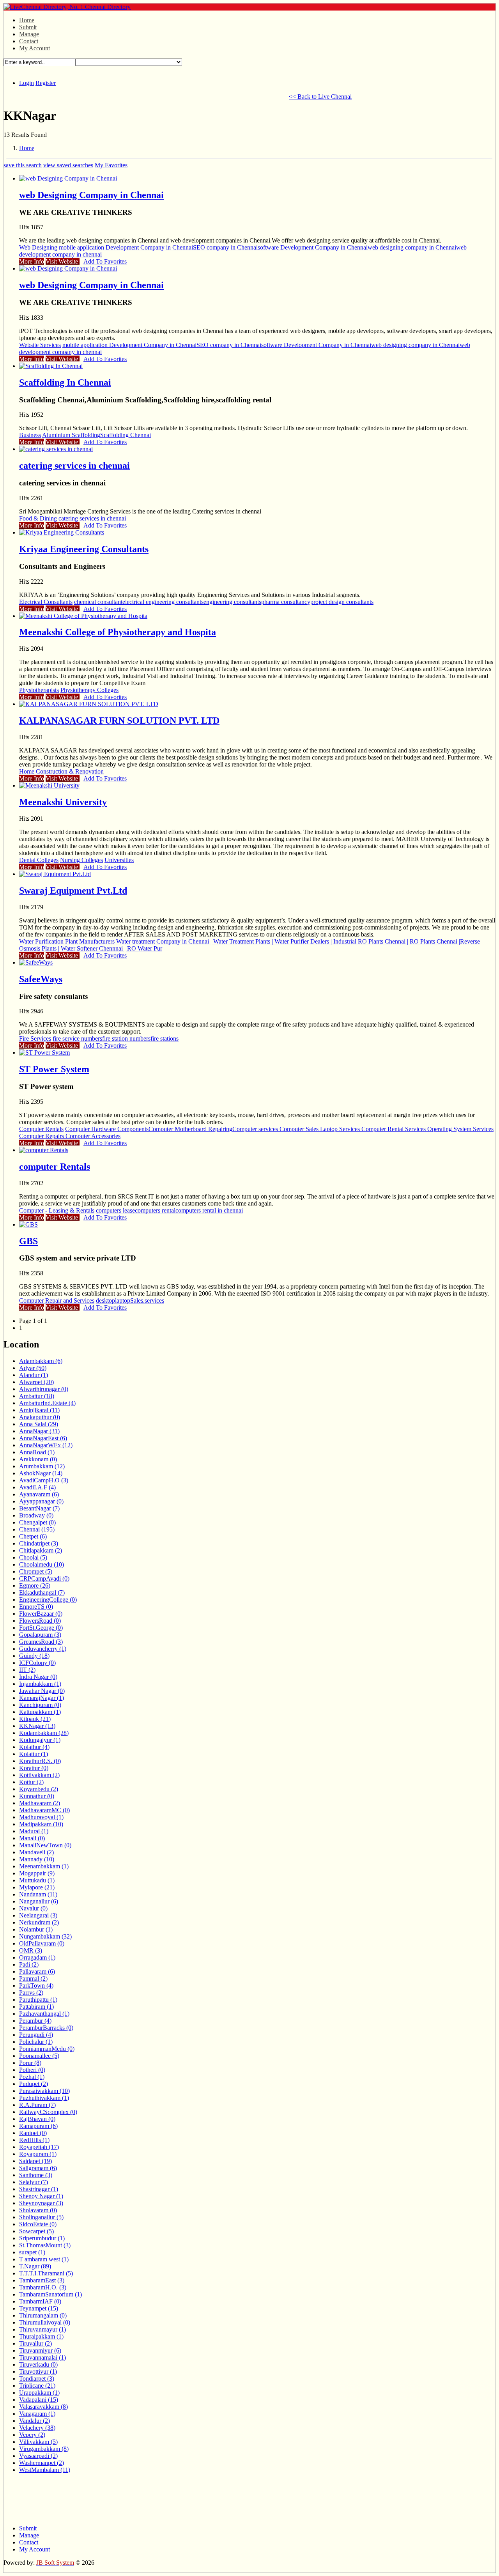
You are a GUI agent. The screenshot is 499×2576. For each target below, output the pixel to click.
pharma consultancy (286, 602)
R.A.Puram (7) (37, 2105)
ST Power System (54, 1069)
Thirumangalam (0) (43, 2315)
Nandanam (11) (38, 1894)
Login (27, 83)
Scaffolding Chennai (126, 435)
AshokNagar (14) (41, 1473)
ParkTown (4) (36, 1986)
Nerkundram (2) (39, 1922)
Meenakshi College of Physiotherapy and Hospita (118, 632)
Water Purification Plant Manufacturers (67, 941)
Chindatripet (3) (39, 1543)
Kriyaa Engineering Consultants (84, 549)
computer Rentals (55, 1167)
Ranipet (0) (33, 2133)
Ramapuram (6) (38, 2126)
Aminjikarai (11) (39, 1410)
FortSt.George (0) (41, 1628)
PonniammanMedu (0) (47, 2049)
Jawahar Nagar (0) (42, 1691)
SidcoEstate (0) (38, 2224)
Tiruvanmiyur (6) (40, 2350)
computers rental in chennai (209, 1210)
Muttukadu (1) (37, 1880)
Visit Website (63, 261)
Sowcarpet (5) (36, 2231)
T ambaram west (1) (44, 2259)
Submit (28, 27)
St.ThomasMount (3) (45, 2245)
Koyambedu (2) (39, 1789)
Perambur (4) (35, 2021)
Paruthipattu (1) (38, 2000)
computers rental (155, 1210)
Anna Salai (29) (39, 1424)
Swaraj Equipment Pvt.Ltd (73, 891)
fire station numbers (126, 1038)
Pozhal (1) (32, 2077)
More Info (32, 261)
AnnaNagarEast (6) (43, 1438)
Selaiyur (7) (34, 2182)
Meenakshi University (63, 802)
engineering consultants (232, 602)
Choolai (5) (33, 1557)
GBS (28, 1241)
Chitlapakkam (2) (41, 1550)
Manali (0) (32, 1838)
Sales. (137, 1300)
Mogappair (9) (37, 1873)
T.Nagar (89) (35, 2266)
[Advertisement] (145, 96)
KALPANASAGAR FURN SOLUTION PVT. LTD (119, 721)
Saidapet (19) (35, 2161)
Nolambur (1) (36, 1929)
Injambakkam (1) (40, 1684)
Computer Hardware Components (107, 1129)
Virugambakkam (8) (44, 2449)
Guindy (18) (34, 1656)
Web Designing (38, 247)
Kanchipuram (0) (40, 1705)
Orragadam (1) (37, 1957)
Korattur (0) (34, 1768)
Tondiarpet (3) (37, 2379)
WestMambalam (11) (45, 2470)
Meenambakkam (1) (44, 1866)
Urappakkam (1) (39, 2393)
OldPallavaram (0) (42, 1943)
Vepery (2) (32, 2435)
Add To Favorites (105, 261)
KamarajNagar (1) (42, 1698)
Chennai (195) (37, 1529)
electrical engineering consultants (163, 602)
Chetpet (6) (33, 1536)
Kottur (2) (31, 1782)
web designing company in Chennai (412, 247)
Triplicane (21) (37, 2386)
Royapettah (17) (39, 2147)
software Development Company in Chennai (313, 247)
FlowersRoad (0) (40, 1621)
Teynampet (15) (39, 2308)
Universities (119, 860)
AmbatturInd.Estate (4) (47, 1403)
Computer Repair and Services (57, 1300)
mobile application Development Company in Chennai (126, 247)
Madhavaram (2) (40, 1803)
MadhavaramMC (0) (44, 1810)
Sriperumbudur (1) (42, 2238)
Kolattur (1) (34, 1754)
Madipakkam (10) (41, 1824)
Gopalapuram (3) (40, 1635)
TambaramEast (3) (42, 2280)
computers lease (115, 1210)
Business (30, 435)
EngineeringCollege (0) (48, 1600)
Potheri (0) (32, 2070)
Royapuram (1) (38, 2154)
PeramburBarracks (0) (46, 2028)
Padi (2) (29, 1964)
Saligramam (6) (38, 2168)
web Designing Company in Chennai (91, 195)
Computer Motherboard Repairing (190, 1129)
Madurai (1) (34, 1831)
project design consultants (342, 602)
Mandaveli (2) (36, 1852)
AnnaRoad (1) (37, 1452)
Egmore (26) (35, 1585)
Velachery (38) (37, 2428)
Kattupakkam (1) (40, 1712)
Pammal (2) (33, 1978)
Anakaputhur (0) (40, 1417)
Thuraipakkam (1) (41, 2336)
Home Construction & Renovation (61, 771)
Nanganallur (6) (39, 1901)
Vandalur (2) (35, 2421)
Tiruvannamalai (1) (42, 2357)
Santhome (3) (36, 2175)
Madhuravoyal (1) (41, 1817)
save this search (23, 165)
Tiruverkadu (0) (38, 2364)
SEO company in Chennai (225, 247)
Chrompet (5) (36, 1571)
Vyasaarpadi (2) (38, 2456)
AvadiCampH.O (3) (44, 1480)
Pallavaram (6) (37, 1971)
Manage (29, 34)
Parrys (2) (31, 1993)
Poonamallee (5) (39, 2056)
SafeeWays (41, 979)
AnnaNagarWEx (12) (46, 1445)
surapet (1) (32, 2252)
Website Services (40, 345)
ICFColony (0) (37, 1663)
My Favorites (111, 165)
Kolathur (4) (34, 1747)
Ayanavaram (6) (39, 1494)
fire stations (165, 1038)
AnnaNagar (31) (39, 1431)
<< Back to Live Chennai (320, 96)
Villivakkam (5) (38, 2442)
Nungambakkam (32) (45, 1936)
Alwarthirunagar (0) (44, 1389)
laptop (123, 1300)
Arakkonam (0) (38, 1459)
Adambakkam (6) (41, 1361)
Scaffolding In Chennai (65, 382)
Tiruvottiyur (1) (38, 2372)
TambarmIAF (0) (40, 2301)
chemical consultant (98, 602)
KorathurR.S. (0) (40, 1761)
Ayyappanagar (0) (41, 1501)
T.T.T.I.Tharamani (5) (46, 2273)
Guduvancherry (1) (43, 1649)
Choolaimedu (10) (42, 1564)
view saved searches (68, 165)
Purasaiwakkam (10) (44, 2091)
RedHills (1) (34, 2140)
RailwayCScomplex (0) (48, 2112)
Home (27, 20)
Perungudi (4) (36, 2035)
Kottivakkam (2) (39, 1775)
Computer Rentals (41, 1129)
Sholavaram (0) (38, 2210)
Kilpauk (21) (35, 1719)
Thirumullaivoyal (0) (45, 2322)
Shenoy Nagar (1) (41, 2196)
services (154, 1300)
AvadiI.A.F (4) (37, 1487)
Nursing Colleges (81, 860)
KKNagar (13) (37, 1726)
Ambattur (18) (37, 1396)
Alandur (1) (34, 1375)
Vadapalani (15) (39, 2400)
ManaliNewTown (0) (45, 1845)
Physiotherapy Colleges (89, 690)
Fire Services (35, 1038)
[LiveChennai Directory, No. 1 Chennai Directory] (67, 7)
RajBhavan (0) (37, 2119)
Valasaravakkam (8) (43, 2407)
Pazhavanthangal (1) (44, 2014)
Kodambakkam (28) (44, 1733)
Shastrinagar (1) (39, 2189)
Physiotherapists (39, 690)
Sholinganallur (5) (41, 2217)
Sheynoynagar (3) (41, 2203)
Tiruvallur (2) (35, 2343)
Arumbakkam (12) (42, 1466)
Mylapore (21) (37, 1887)
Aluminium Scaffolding (71, 435)
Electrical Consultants (46, 602)
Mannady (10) (37, 1859)
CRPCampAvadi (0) (44, 1578)
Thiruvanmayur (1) (42, 2329)
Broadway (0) (36, 1515)
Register (46, 83)
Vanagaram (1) (37, 2414)
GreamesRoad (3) (41, 1642)
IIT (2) (27, 1670)
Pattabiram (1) (36, 2007)
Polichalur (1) (36, 2042)
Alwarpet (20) (36, 1382)
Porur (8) (30, 2063)
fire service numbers (77, 1038)
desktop (105, 1300)
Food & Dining (38, 518)
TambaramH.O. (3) (43, 2287)
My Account (35, 48)
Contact (29, 41)
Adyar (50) (33, 1368)
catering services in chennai (74, 466)
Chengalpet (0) (37, 1522)
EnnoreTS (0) (36, 1607)
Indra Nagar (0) (38, 1677)
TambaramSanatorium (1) (50, 2294)
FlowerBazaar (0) (41, 1614)
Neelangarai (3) (38, 1915)
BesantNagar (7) (39, 1508)
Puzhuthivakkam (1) (44, 2098)
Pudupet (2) (34, 2084)
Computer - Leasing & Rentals (57, 1210)
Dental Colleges (39, 860)
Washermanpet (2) (42, 2463)
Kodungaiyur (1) (40, 1740)
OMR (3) (31, 1950)
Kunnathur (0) (37, 1796)
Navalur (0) (33, 1908)
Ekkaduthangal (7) (42, 1593)
